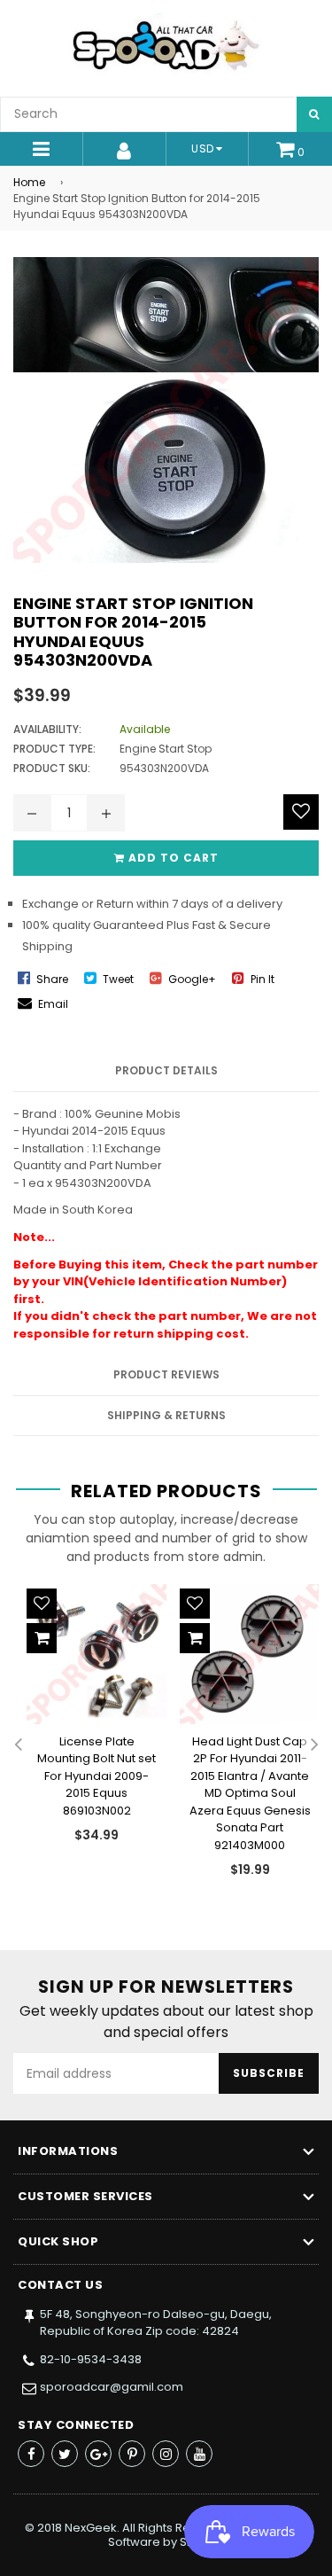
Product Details (166, 1070)
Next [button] (314, 1745)
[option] (90, 1728)
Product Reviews (166, 1374)
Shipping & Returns (166, 1415)
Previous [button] (18, 1745)
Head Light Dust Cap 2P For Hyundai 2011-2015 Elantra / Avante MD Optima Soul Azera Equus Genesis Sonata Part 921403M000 (250, 1793)
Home (29, 182)
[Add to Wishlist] (301, 812)
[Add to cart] (42, 1638)
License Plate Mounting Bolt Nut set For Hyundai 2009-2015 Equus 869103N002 (97, 1776)
